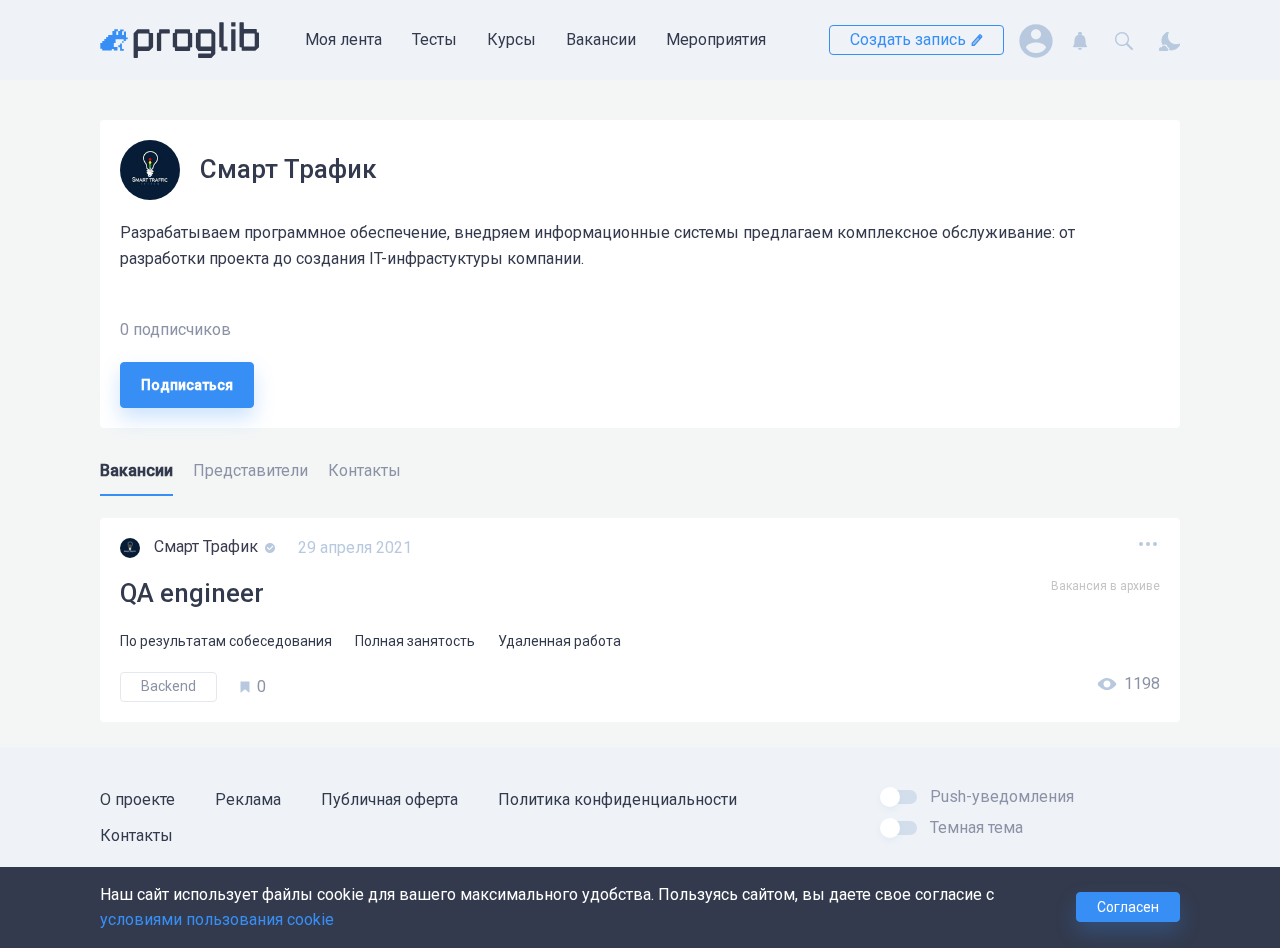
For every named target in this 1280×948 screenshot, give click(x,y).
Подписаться (187, 385)
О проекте (137, 799)
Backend (168, 686)
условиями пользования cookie (217, 919)
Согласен (1128, 907)
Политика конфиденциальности (617, 799)
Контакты (136, 835)
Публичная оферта (389, 799)
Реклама (248, 799)
